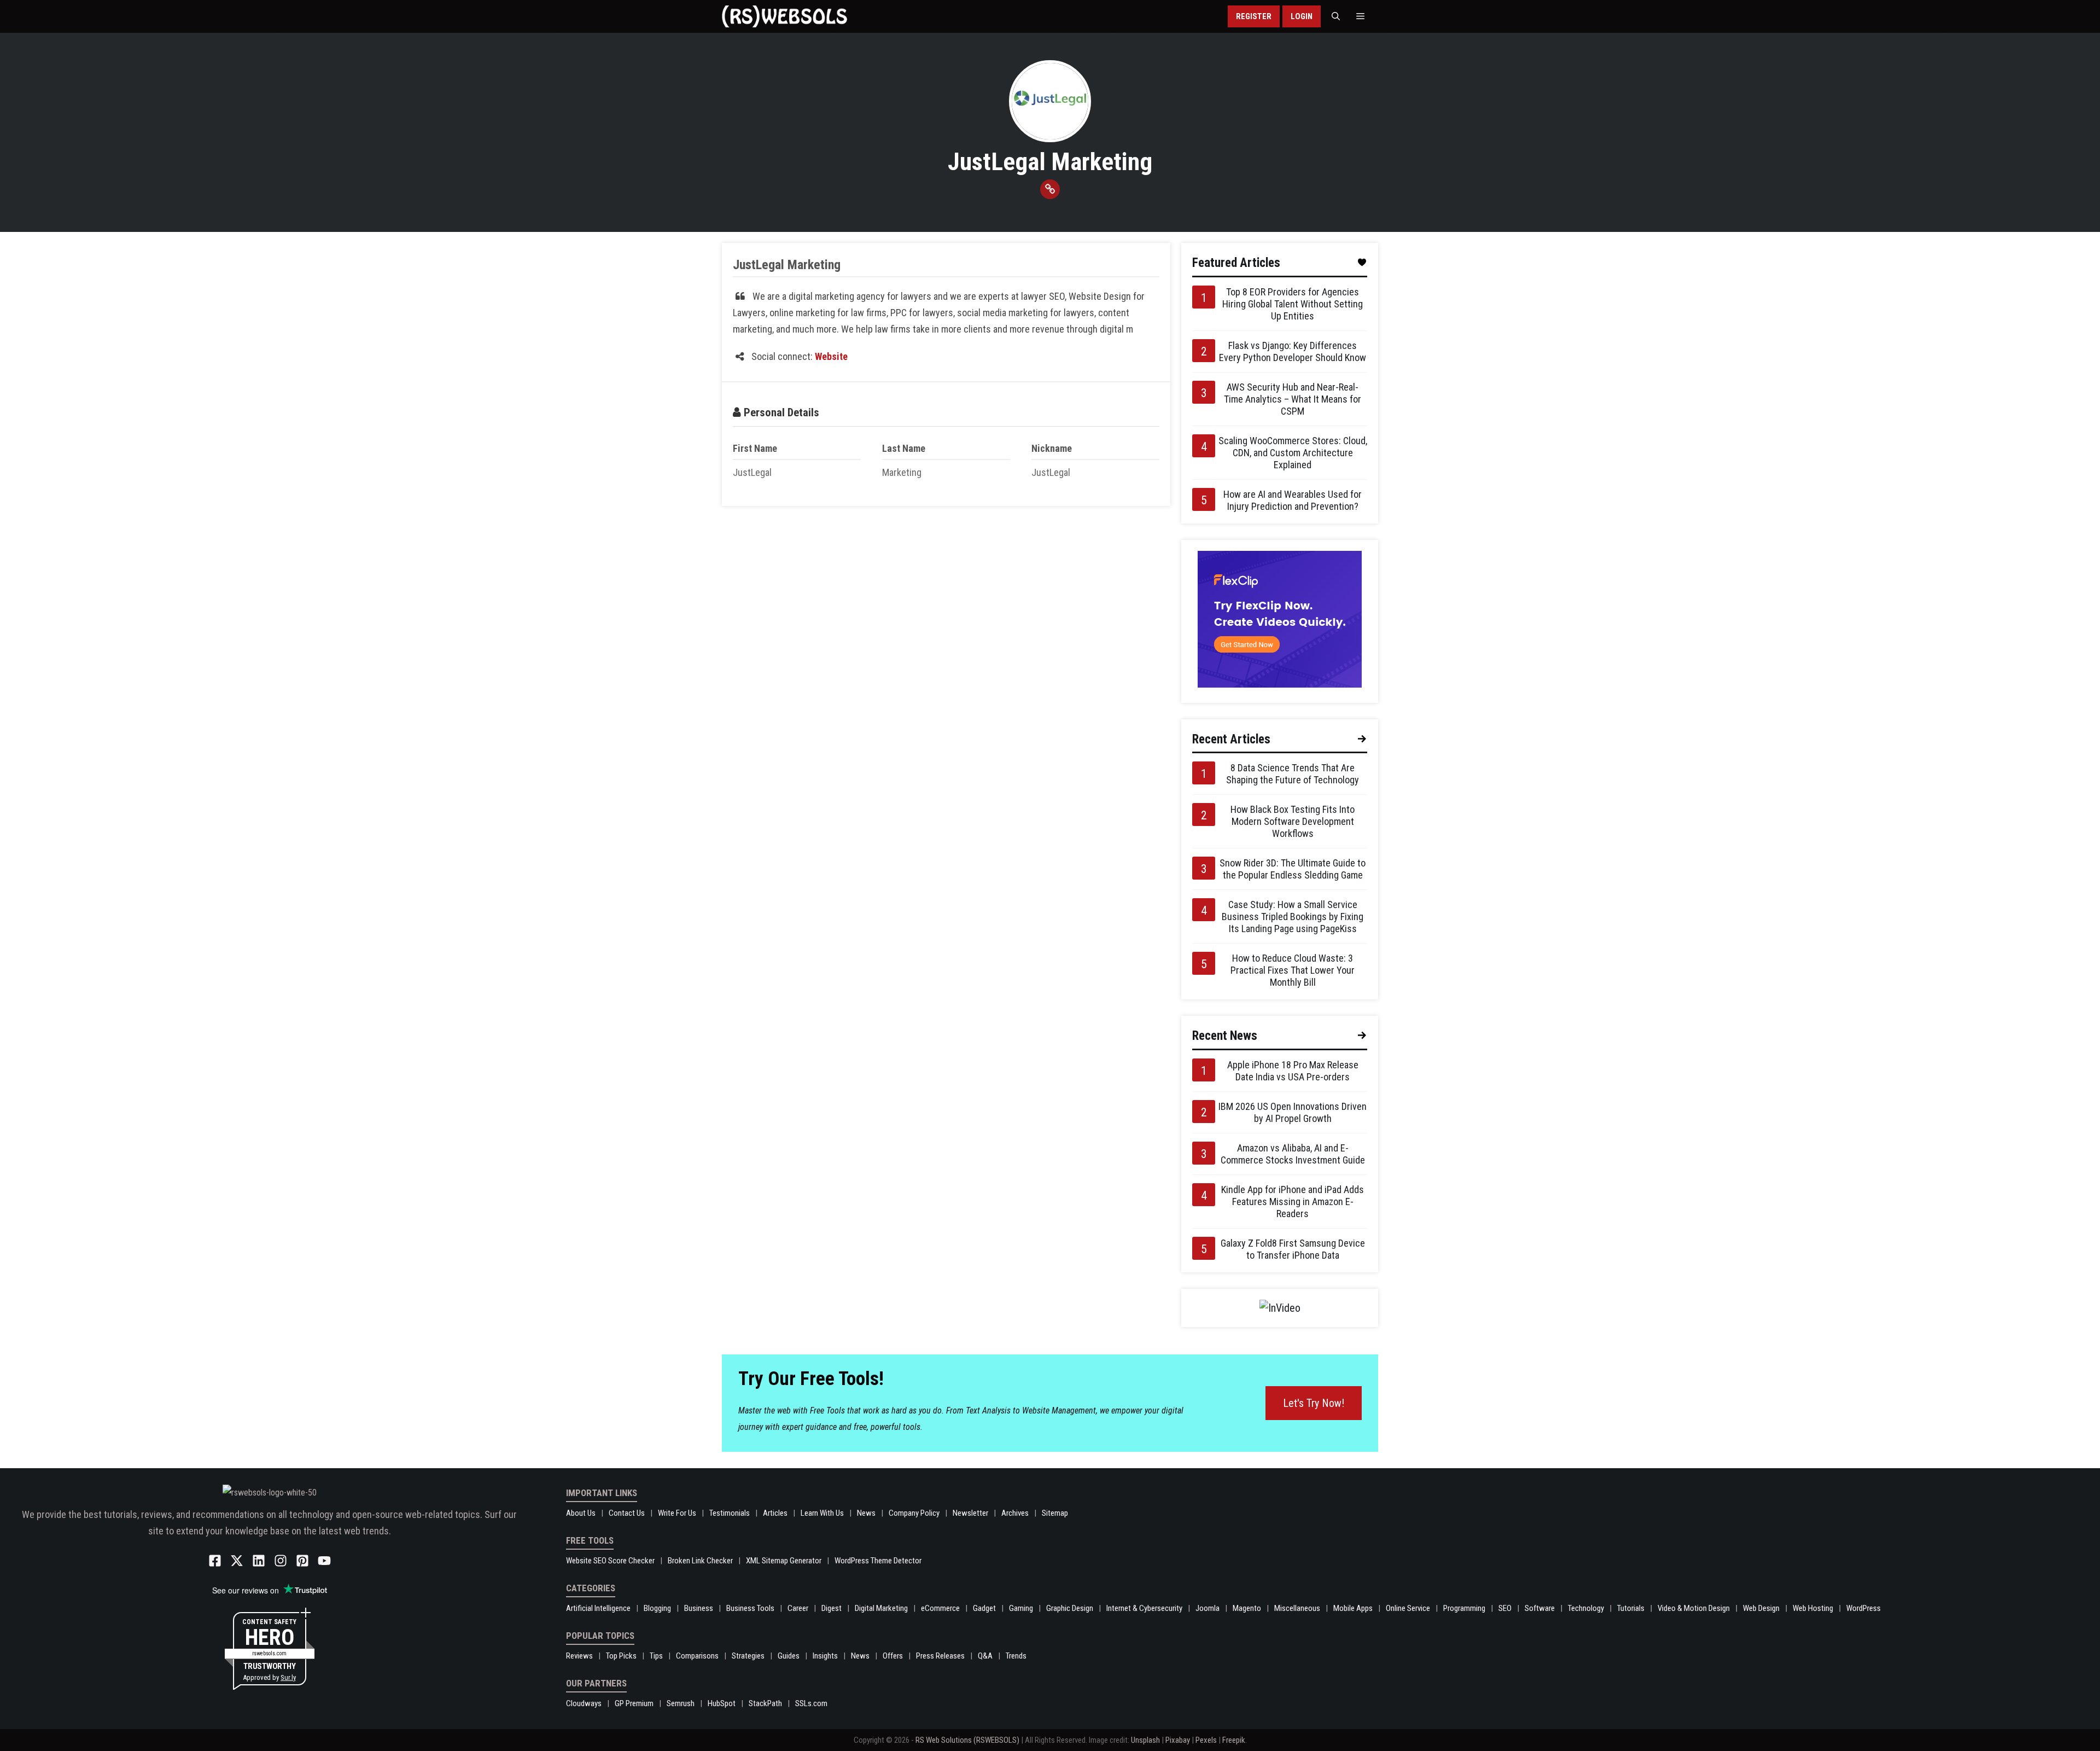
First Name (755, 448)
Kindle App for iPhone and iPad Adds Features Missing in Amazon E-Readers (1293, 1202)
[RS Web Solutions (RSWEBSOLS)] (784, 16)
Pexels (1206, 1740)
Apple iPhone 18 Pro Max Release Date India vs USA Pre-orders (1293, 1071)
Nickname (1052, 448)
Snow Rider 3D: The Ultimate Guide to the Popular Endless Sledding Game (1293, 869)
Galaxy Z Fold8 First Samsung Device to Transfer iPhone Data (1293, 1249)
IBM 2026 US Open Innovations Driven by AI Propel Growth (1293, 1112)
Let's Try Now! (1314, 1403)
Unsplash (1145, 1740)
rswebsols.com (269, 1653)
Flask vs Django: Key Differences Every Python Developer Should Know (1293, 351)
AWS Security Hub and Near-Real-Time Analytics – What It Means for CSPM (1293, 399)
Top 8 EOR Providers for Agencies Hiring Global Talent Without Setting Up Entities (1293, 304)
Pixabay (1178, 1740)
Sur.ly (288, 1677)
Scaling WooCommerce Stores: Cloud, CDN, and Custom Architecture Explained (1293, 453)
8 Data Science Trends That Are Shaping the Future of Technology (1293, 774)
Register (1254, 16)
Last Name (904, 448)
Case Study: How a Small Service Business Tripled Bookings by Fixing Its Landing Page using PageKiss (1293, 917)
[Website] (1050, 189)
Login (1302, 16)
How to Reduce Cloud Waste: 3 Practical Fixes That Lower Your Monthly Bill (1293, 970)
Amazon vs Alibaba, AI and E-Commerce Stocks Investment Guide (1293, 1154)
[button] (1336, 16)
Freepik (1234, 1740)
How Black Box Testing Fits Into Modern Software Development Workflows (1293, 821)
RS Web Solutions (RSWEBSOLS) (967, 1740)
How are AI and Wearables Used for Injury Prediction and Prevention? (1293, 500)
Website (831, 356)
